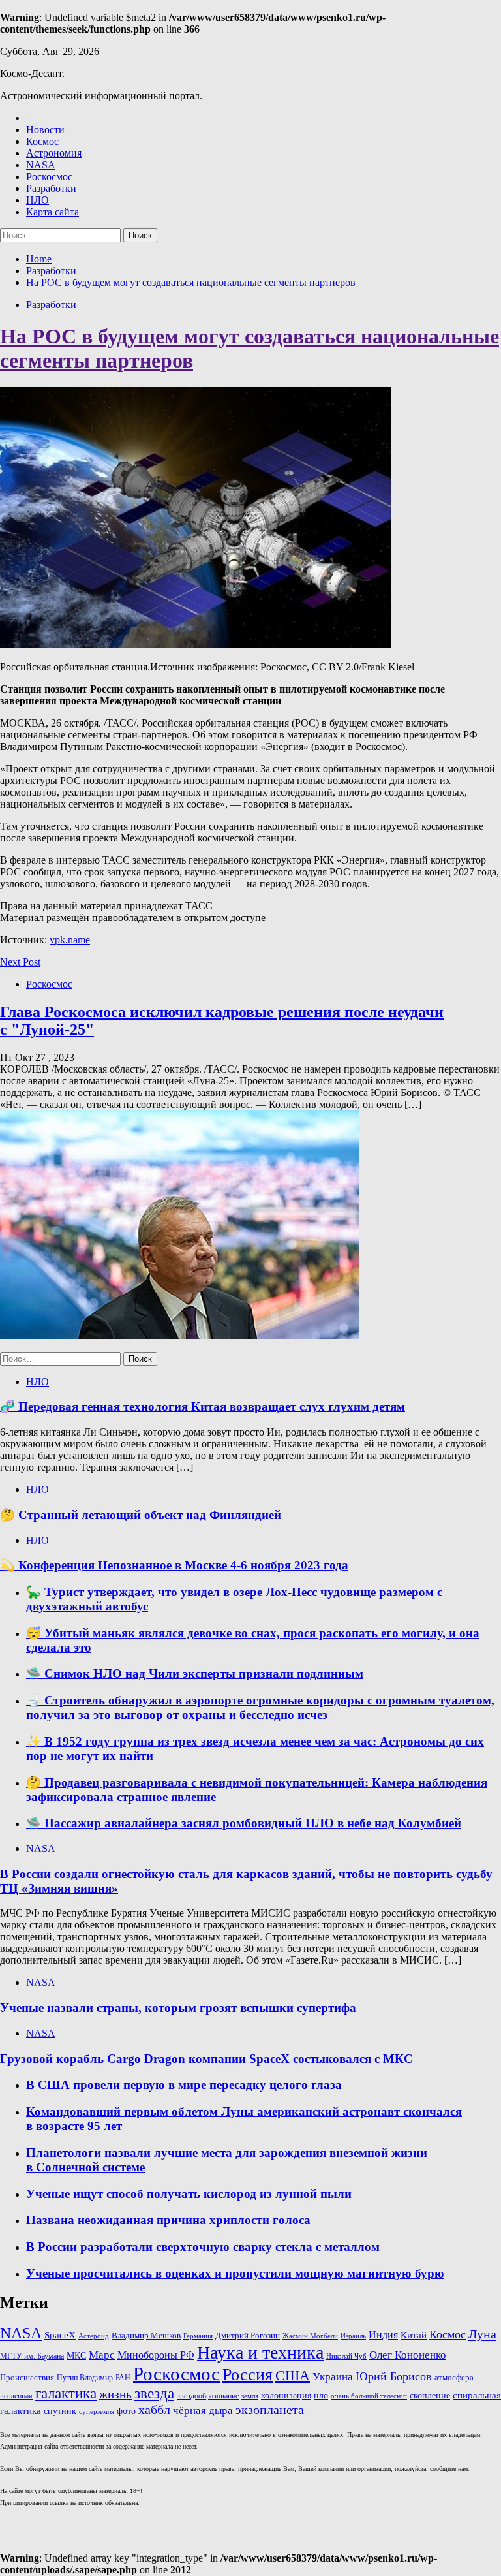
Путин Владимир (85, 2378)
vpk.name (70, 940)
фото (126, 2411)
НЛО (38, 200)
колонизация (286, 2395)
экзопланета (270, 2410)
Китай (414, 2335)
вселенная (16, 2396)
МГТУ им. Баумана (32, 2356)
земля (250, 2396)
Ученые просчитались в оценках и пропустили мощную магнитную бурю (235, 2273)
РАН (123, 2378)
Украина (333, 2377)
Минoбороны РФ (156, 2355)
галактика (66, 2394)
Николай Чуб (346, 2356)
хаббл (154, 2410)
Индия (383, 2335)
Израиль (353, 2336)
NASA (41, 165)
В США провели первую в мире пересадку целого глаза (184, 2085)
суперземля (97, 2411)
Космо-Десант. (32, 73)
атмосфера (454, 2377)
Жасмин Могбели (310, 2336)
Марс (102, 2355)
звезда (154, 2393)
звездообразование (208, 2396)
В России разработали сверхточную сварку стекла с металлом (203, 2247)
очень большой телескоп (369, 2396)
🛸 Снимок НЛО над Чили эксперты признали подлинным (195, 1673)
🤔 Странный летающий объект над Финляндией (141, 1515)
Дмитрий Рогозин (248, 2335)
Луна (482, 2334)
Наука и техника (260, 2352)
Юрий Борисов (394, 2376)
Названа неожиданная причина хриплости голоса (168, 2220)
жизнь (115, 2394)
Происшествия (27, 2377)
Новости (45, 130)
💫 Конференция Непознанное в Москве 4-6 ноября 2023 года (174, 1565)
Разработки (51, 188)
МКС (76, 2355)
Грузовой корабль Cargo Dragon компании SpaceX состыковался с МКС (206, 2059)
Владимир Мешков (146, 2336)
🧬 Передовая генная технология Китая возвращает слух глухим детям (203, 1406)
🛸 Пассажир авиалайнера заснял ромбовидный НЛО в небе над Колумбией (244, 1823)
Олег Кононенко (408, 2355)
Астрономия (54, 153)
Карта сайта (53, 212)
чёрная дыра (203, 2411)
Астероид (94, 2336)
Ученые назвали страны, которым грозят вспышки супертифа (178, 2008)
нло (321, 2395)
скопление (430, 2395)
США (293, 2375)
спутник (60, 2411)
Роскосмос (49, 177)
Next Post (20, 962)
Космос (42, 141)
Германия (198, 2336)
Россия (248, 2375)
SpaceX (60, 2335)
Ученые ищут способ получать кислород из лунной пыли (189, 2194)
